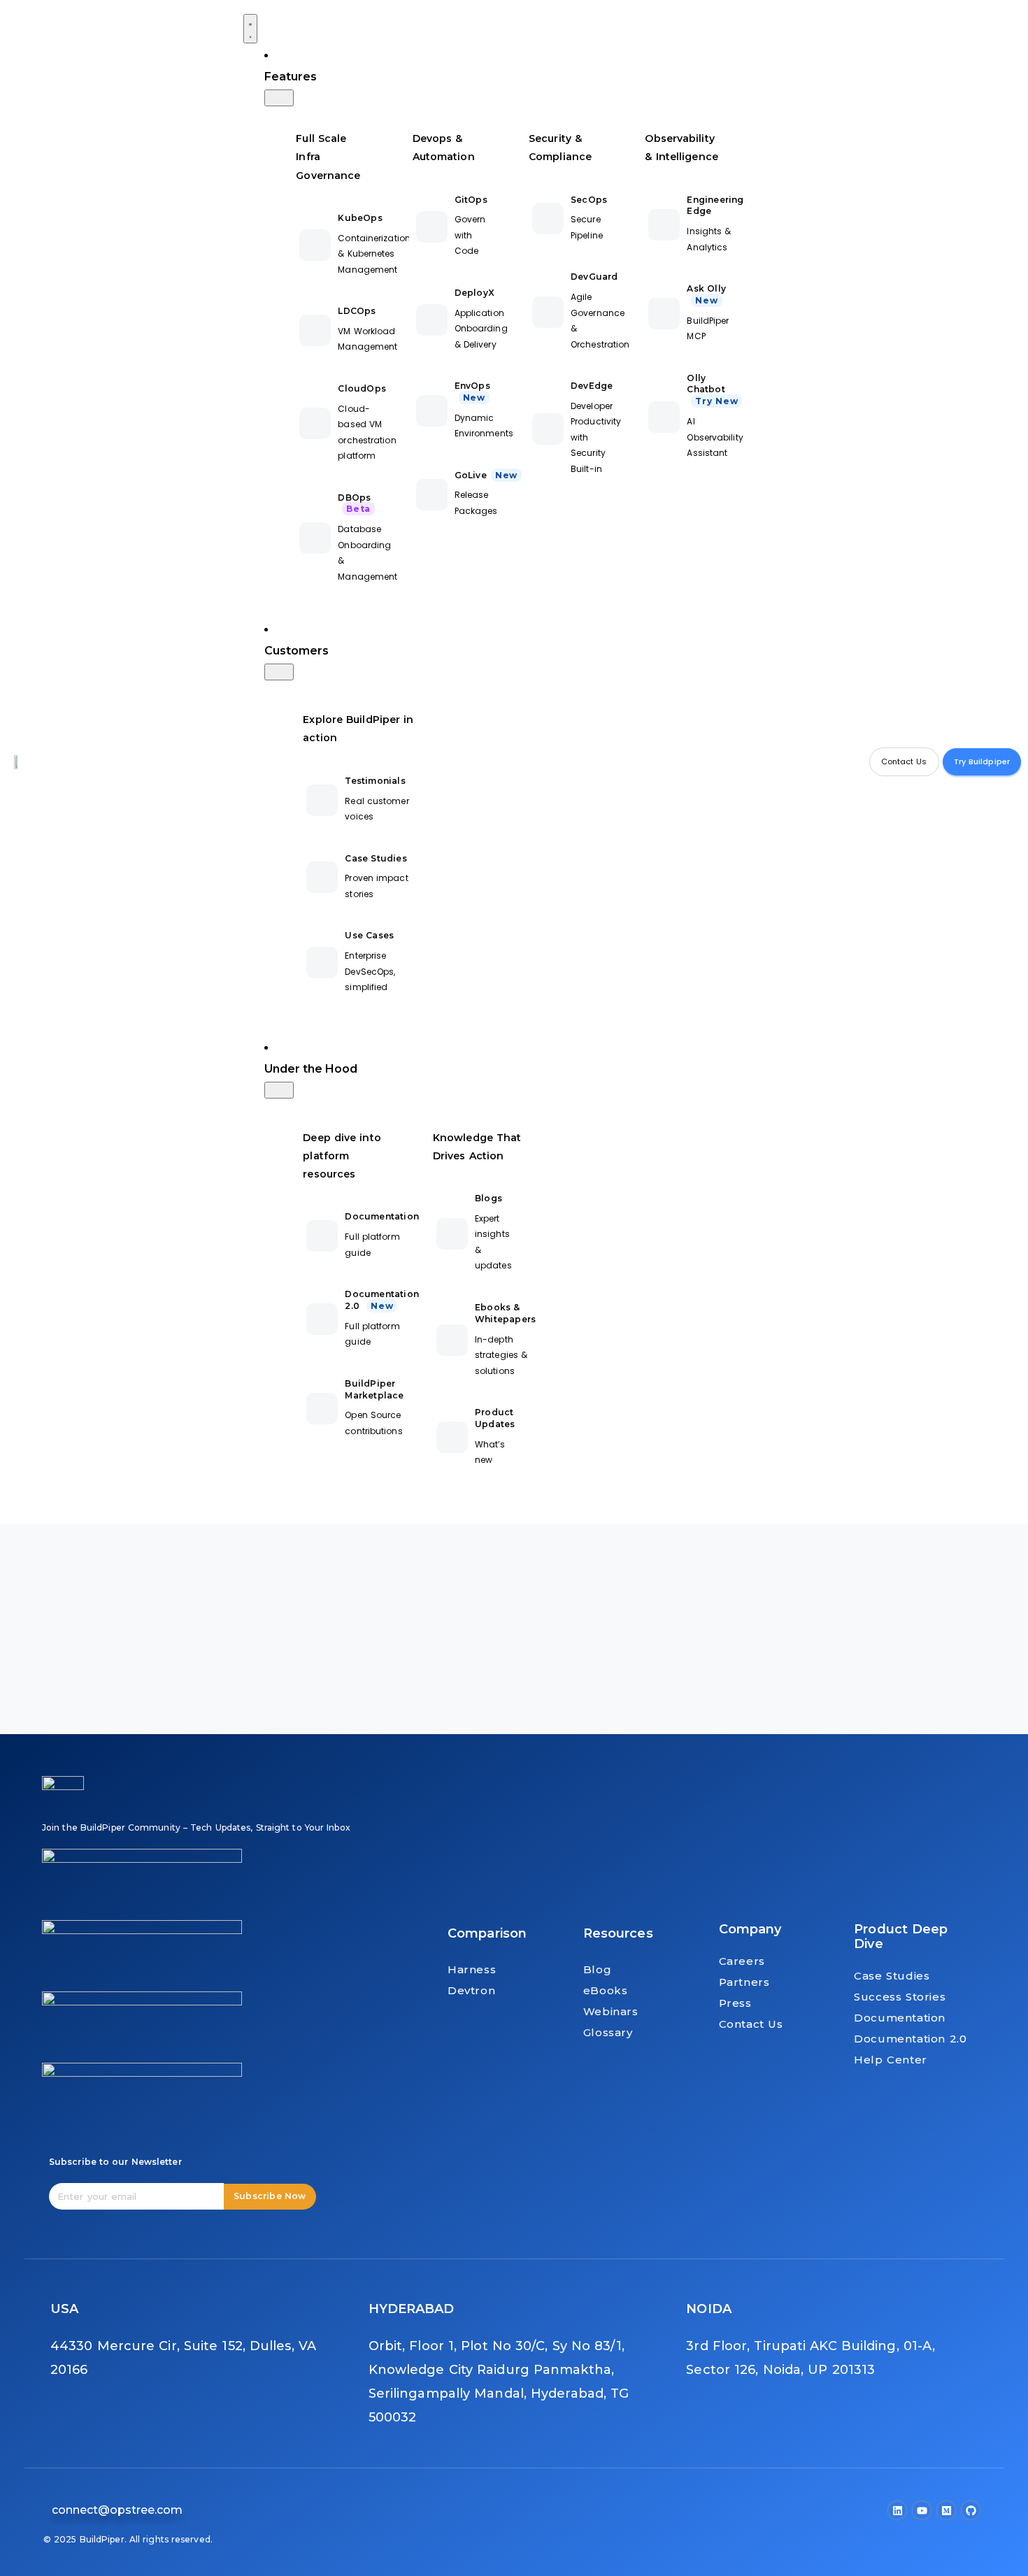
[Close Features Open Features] (279, 98)
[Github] (971, 2510)
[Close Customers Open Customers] (279, 672)
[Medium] (946, 2510)
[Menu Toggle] (250, 29)
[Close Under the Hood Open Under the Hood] (279, 1090)
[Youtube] (922, 2510)
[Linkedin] (897, 2510)
